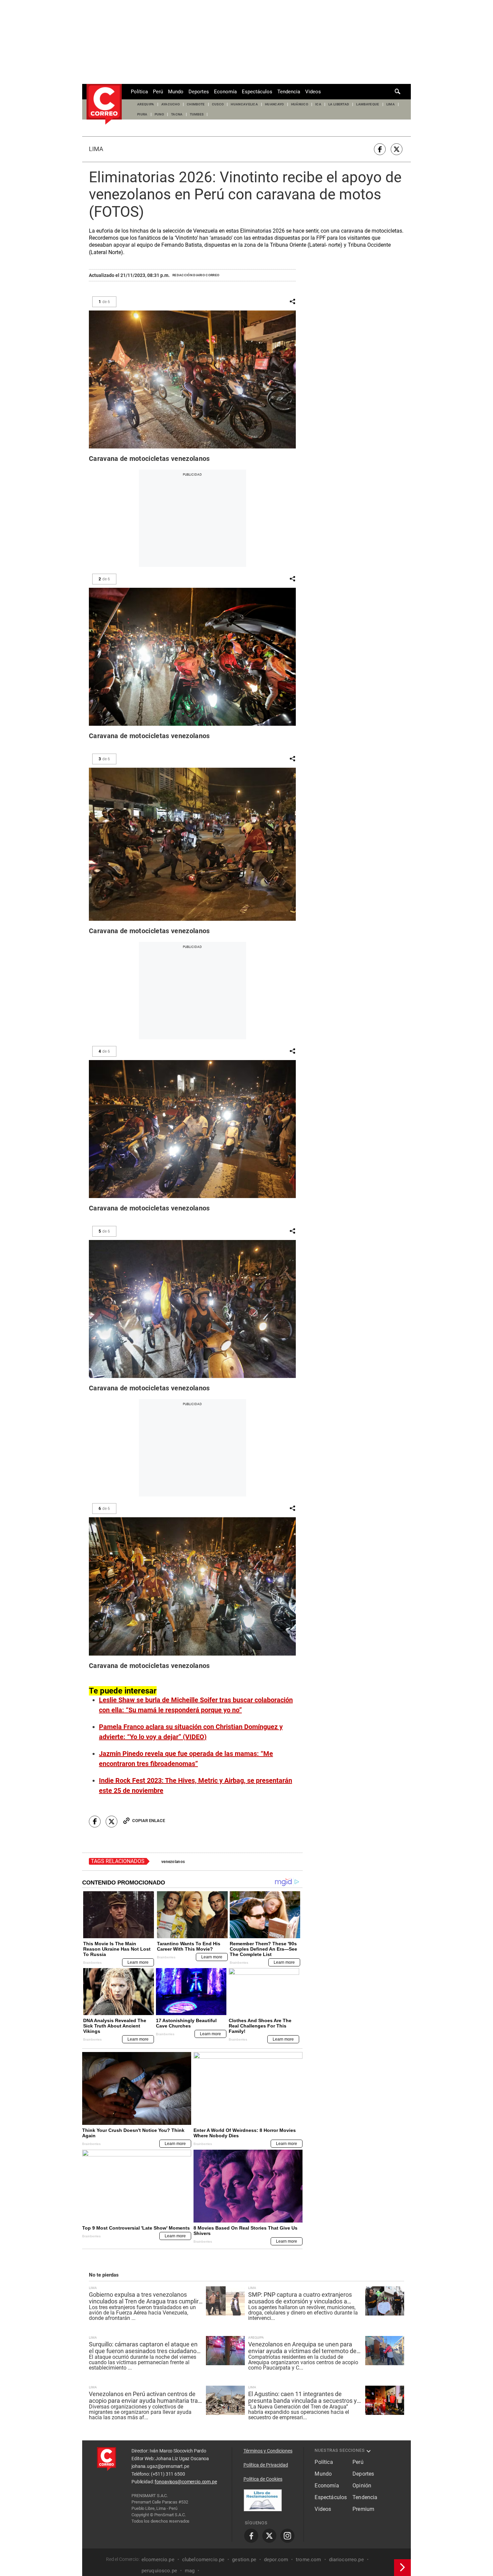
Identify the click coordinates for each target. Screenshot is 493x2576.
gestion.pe (244, 2560)
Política (139, 92)
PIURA (142, 114)
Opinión (362, 2486)
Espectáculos (257, 92)
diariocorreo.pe (346, 2560)
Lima (96, 149)
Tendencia (289, 92)
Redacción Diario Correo (196, 275)
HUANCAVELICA (244, 104)
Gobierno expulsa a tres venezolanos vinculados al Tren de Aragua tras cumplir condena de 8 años (144, 2298)
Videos (313, 92)
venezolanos (173, 1862)
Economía (225, 92)
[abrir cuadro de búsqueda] (398, 92)
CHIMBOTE (196, 104)
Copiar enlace (149, 1821)
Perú (158, 92)
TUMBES (197, 114)
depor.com (276, 2560)
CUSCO (218, 104)
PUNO (159, 114)
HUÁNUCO (300, 104)
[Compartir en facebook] (380, 149)
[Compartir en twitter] (397, 149)
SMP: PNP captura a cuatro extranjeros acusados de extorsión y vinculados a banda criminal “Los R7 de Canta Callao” (301, 2298)
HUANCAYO (275, 104)
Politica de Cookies (263, 2479)
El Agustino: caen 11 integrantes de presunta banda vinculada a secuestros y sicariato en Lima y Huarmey (303, 2397)
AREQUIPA (146, 104)
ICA (318, 104)
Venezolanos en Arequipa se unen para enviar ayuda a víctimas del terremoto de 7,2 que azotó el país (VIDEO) (302, 2348)
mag (190, 2571)
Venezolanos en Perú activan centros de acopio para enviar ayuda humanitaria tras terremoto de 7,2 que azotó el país (145, 2397)
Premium (363, 2509)
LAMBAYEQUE (368, 104)
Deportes (199, 92)
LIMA (391, 104)
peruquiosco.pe (159, 2571)
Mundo (176, 92)
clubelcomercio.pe (203, 2560)
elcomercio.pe (158, 2560)
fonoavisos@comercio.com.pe (186, 2482)
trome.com (308, 2560)
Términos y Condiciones (268, 2451)
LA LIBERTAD (339, 104)
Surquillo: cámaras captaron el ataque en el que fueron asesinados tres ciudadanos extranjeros (144, 2348)
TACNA (177, 114)
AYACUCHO (171, 104)
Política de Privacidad (266, 2465)
